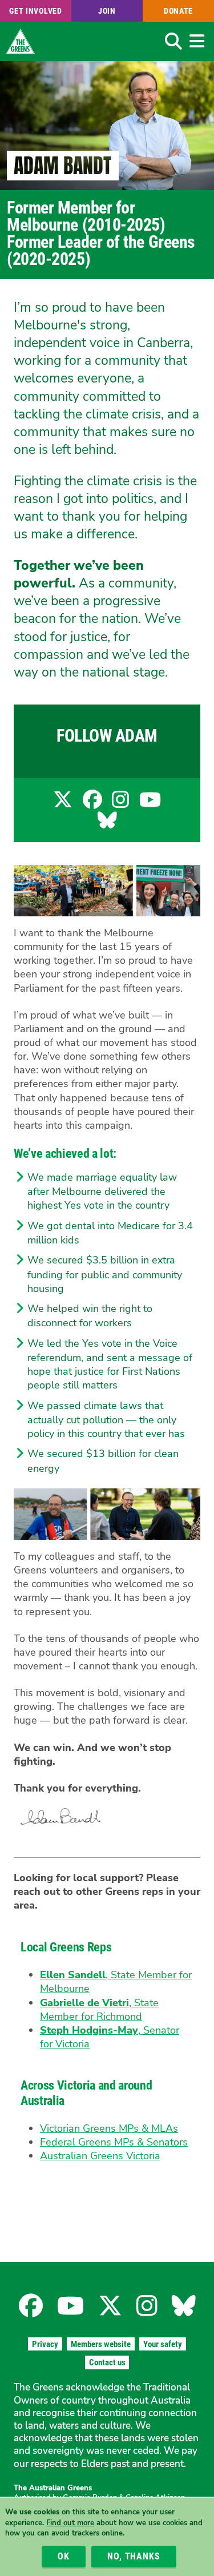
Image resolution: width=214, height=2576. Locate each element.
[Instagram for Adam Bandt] (120, 804)
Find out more (70, 2523)
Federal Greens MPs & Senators (114, 2142)
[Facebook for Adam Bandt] (92, 804)
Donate (178, 11)
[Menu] (197, 41)
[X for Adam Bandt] (63, 804)
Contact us (107, 2362)
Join (107, 11)
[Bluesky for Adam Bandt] (107, 824)
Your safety (163, 2344)
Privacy (45, 2344)
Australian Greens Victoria (100, 2156)
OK (64, 2556)
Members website (101, 2344)
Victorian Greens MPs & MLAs (109, 2128)
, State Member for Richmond (99, 2010)
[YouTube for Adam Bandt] (150, 804)
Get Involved (35, 11)
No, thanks (134, 2556)
